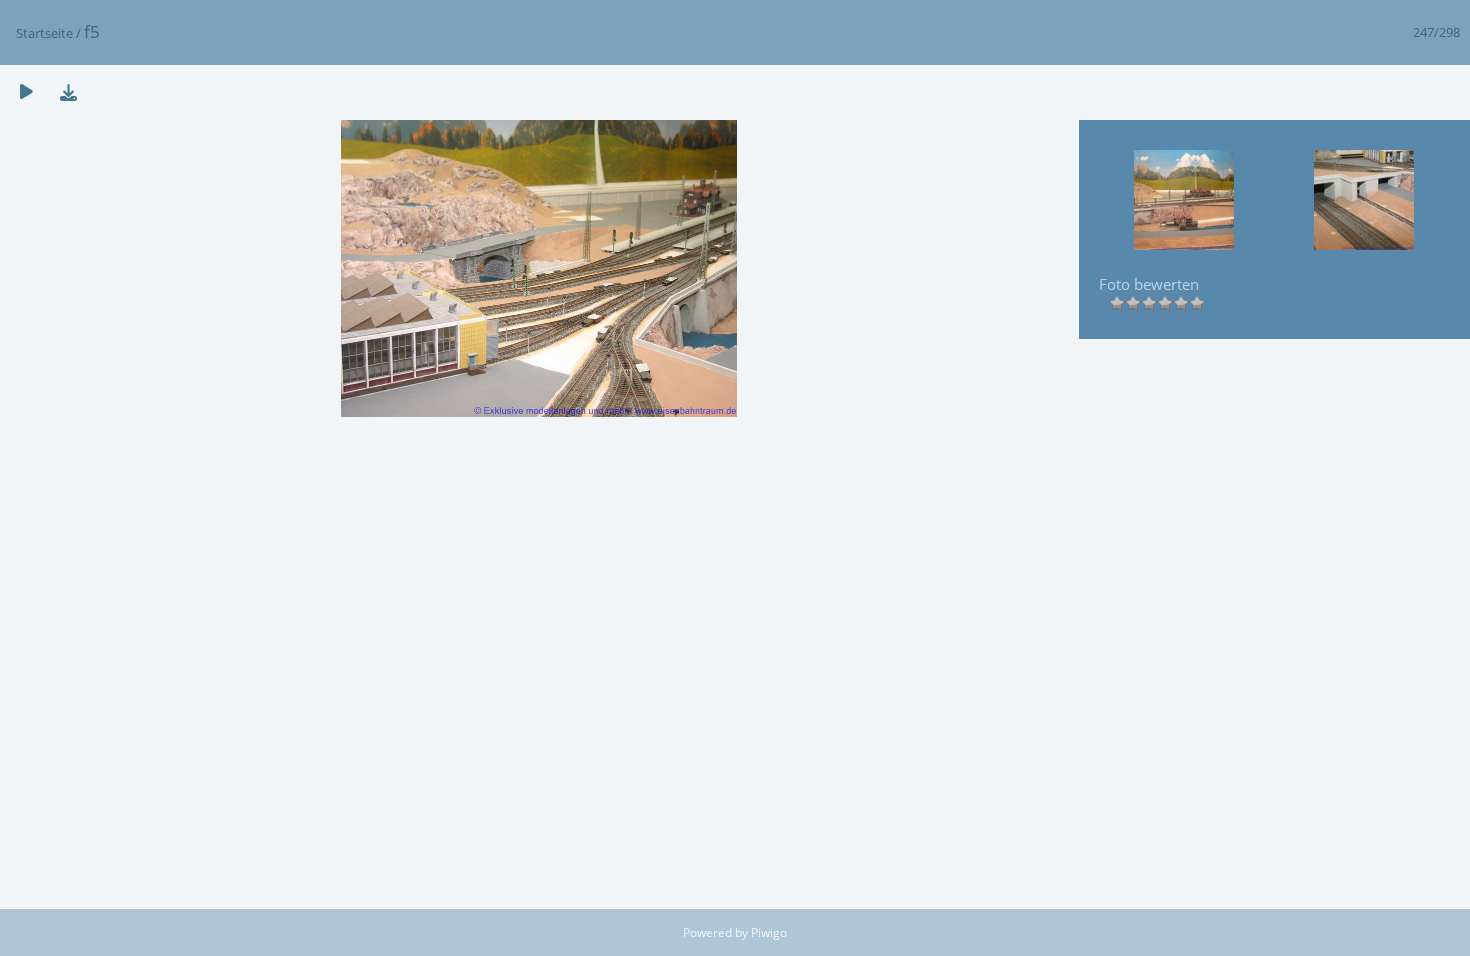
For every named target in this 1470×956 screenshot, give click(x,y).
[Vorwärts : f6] (1364, 202)
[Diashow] (26, 91)
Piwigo (769, 932)
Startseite (44, 33)
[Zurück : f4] (1184, 202)
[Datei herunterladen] (68, 91)
